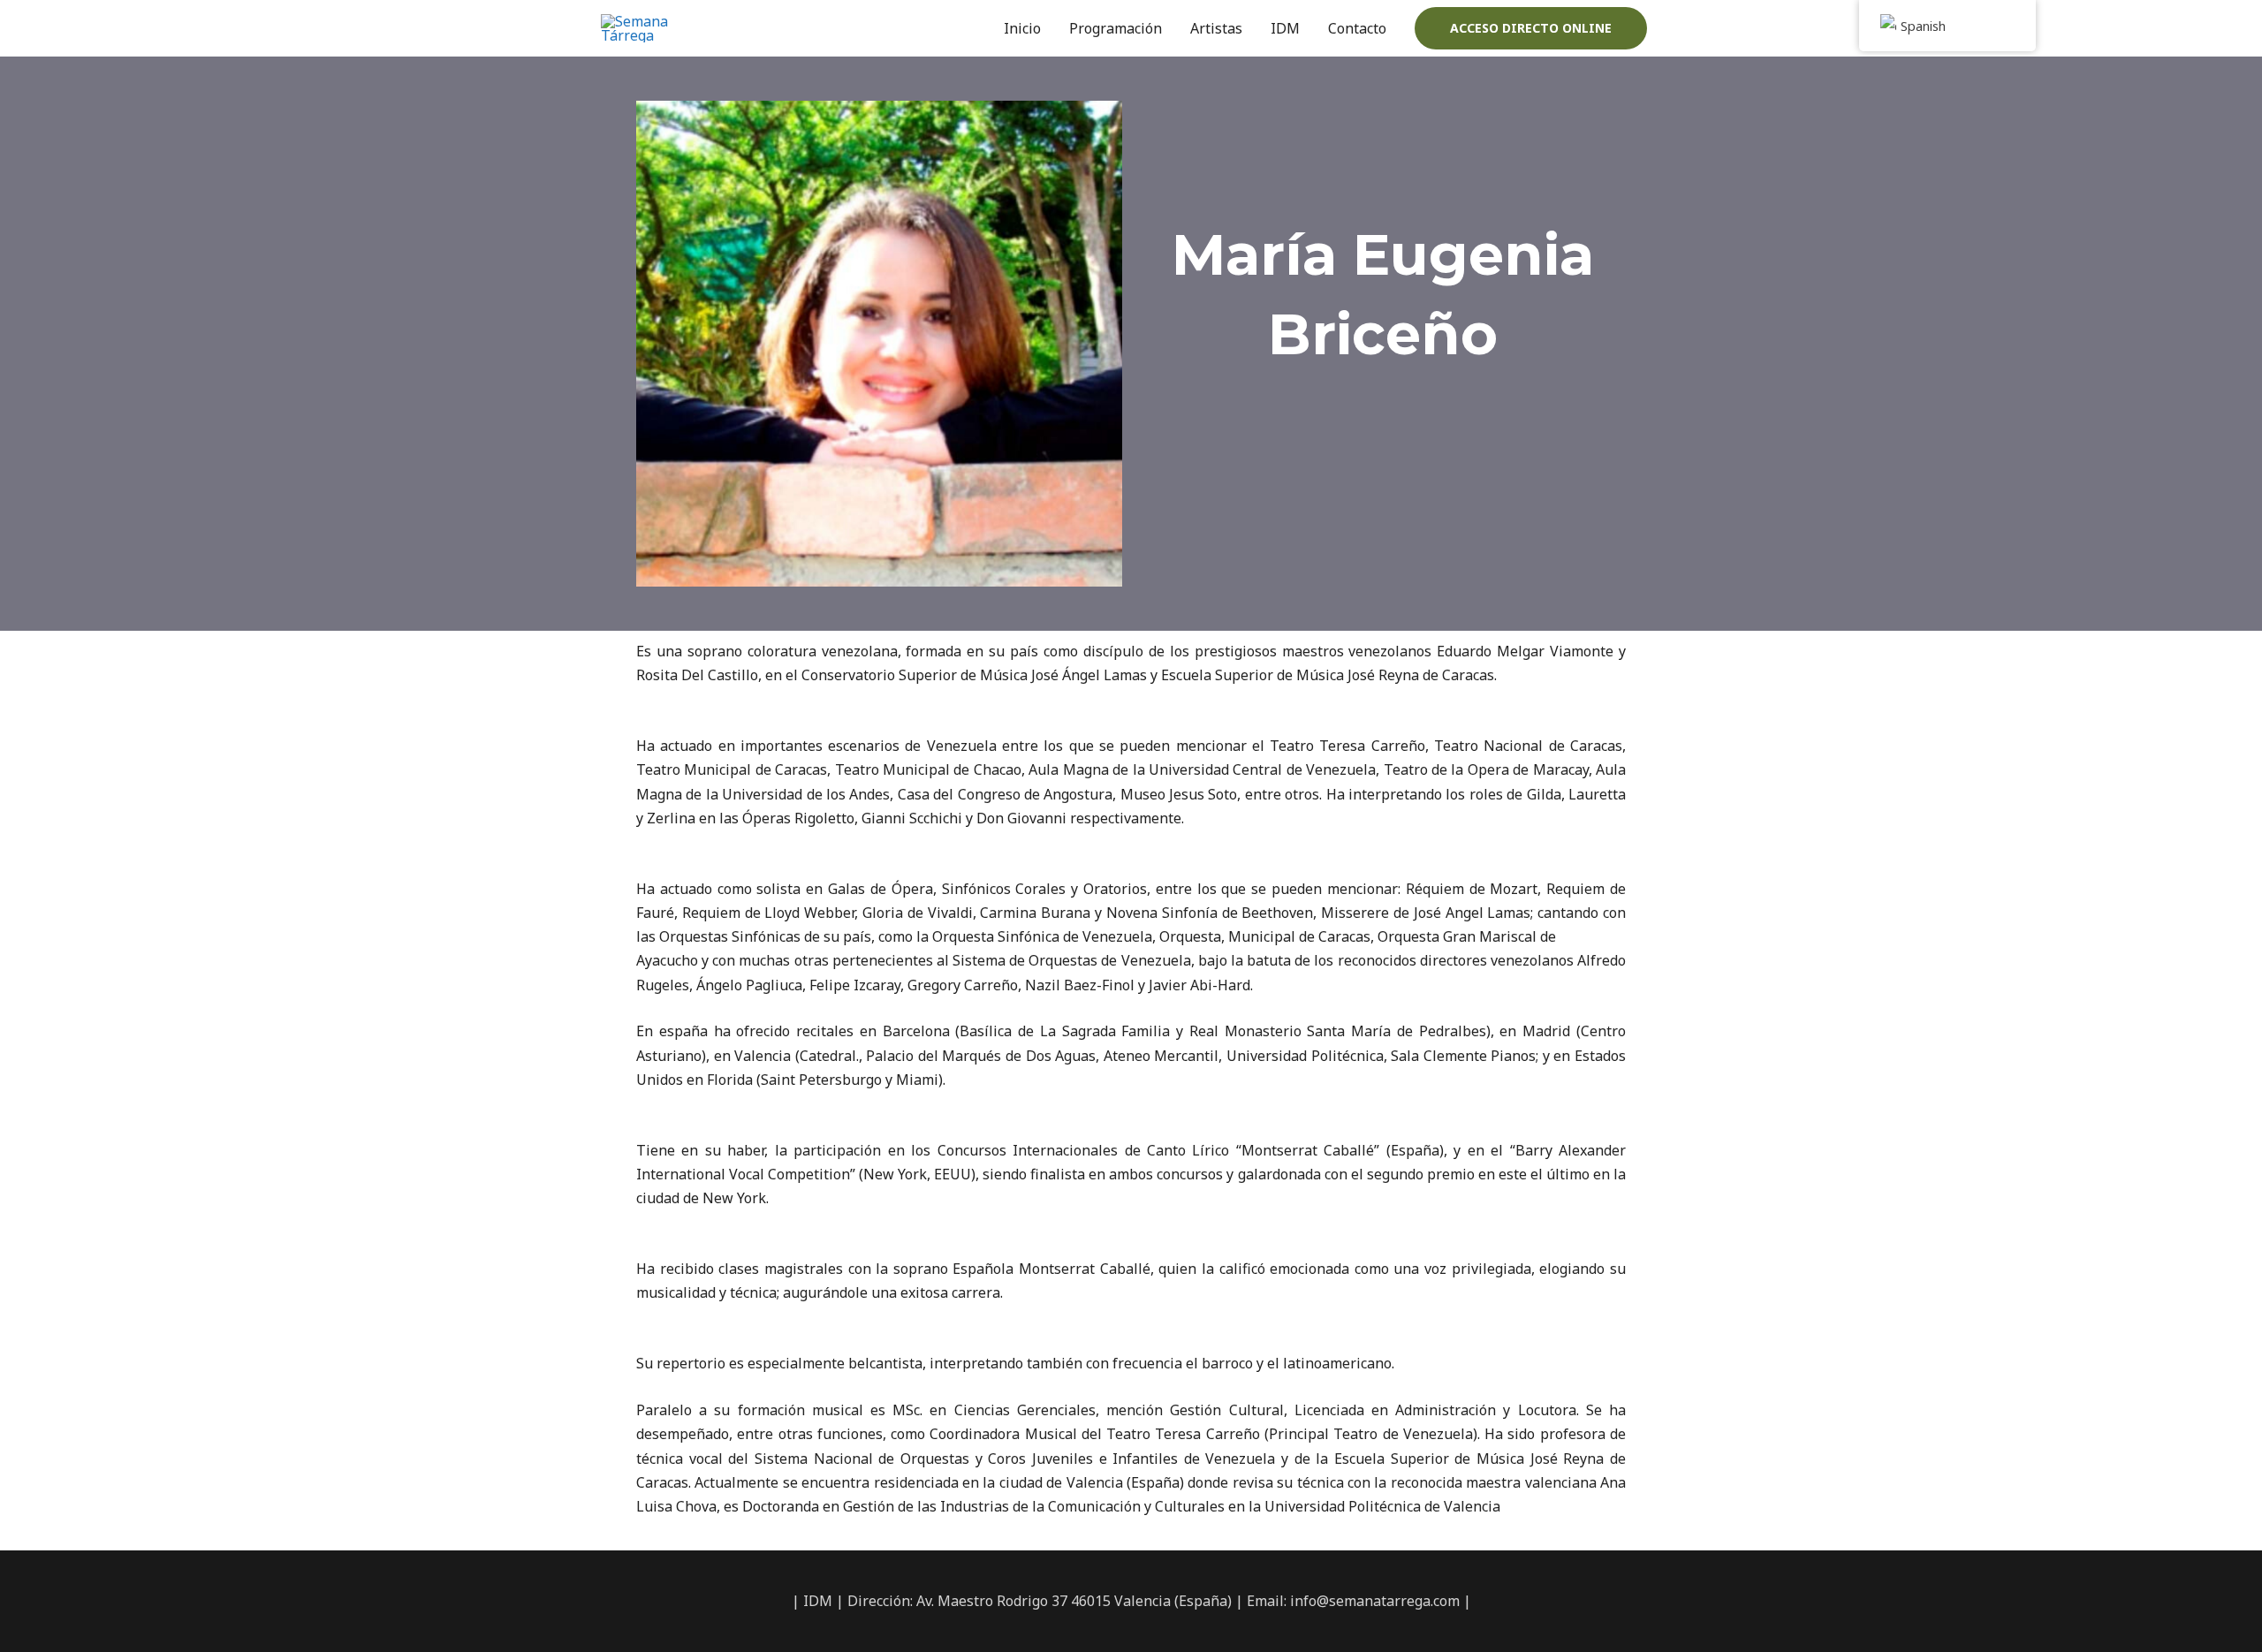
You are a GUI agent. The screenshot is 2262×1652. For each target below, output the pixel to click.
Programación (1116, 28)
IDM (1285, 28)
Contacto (1357, 28)
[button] (1531, 28)
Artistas (1216, 28)
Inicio (1022, 28)
